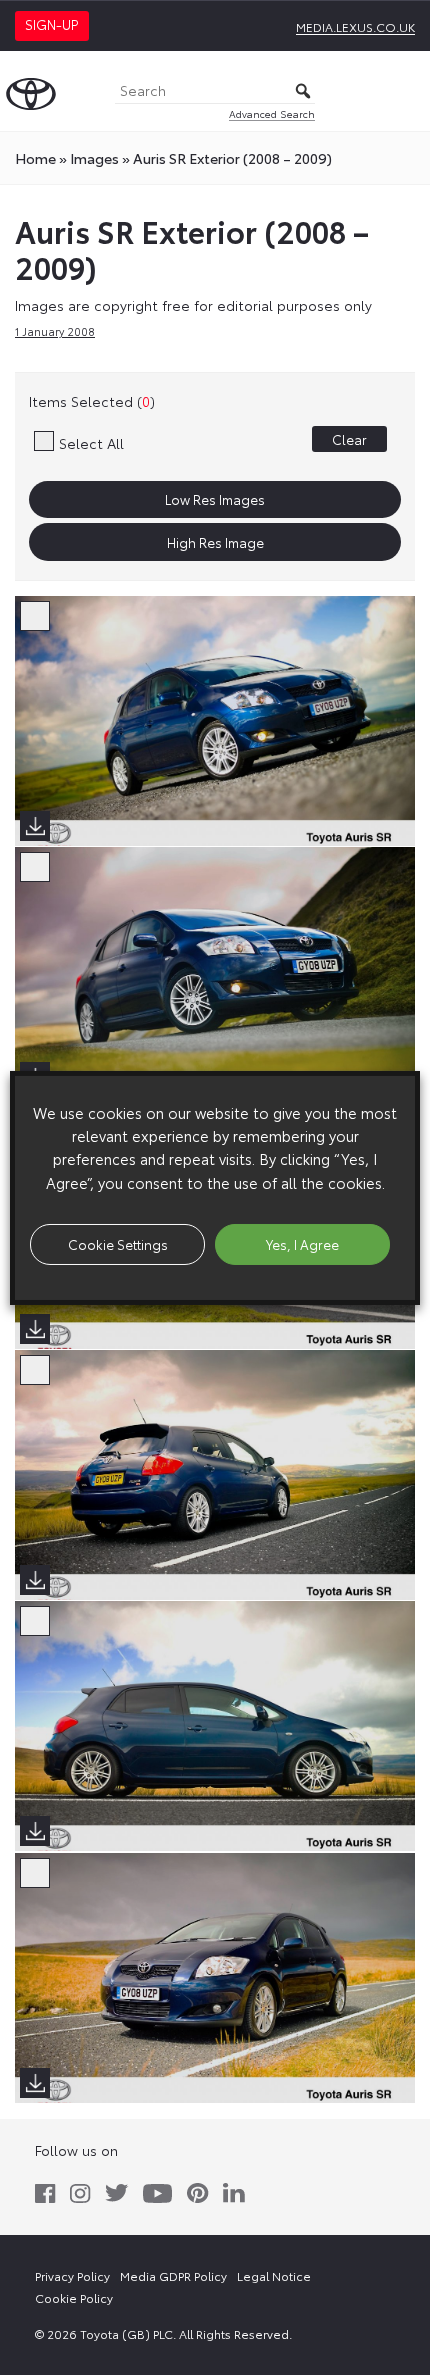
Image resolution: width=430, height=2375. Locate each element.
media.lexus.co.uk (355, 26)
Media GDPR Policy (173, 2275)
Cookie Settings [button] (118, 1244)
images (94, 158)
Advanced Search (272, 113)
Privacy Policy (72, 2275)
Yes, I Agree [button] (302, 1244)
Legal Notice (274, 2275)
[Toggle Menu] (404, 91)
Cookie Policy (74, 2297)
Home (35, 158)
